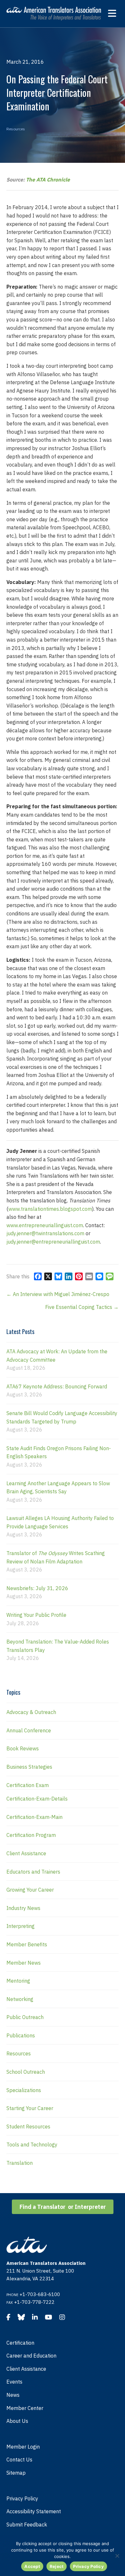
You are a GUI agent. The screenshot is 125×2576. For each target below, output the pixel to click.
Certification (20, 2343)
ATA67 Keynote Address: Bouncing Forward (57, 1386)
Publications (21, 2035)
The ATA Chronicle (48, 180)
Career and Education (31, 2356)
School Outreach (26, 2072)
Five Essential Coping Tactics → (82, 1307)
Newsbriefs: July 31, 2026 (37, 1588)
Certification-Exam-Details (37, 1799)
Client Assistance (26, 1853)
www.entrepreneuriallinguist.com (45, 1225)
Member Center (25, 2408)
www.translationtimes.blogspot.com (50, 1209)
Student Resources (28, 2127)
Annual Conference (29, 1730)
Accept (32, 2566)
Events (14, 2382)
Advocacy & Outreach (31, 1712)
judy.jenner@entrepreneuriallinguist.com (53, 1242)
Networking (20, 1999)
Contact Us (19, 2460)
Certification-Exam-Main (34, 1817)
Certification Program (31, 1835)
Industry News (23, 1908)
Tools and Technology (32, 2145)
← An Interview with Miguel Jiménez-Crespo (58, 1294)
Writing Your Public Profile (36, 1615)
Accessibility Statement (34, 2511)
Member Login (23, 2447)
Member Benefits (27, 1944)
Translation (20, 2163)
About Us (17, 2421)
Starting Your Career (30, 2108)
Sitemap (16, 2473)
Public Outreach (25, 2017)
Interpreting (21, 1926)
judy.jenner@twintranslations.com (45, 1233)
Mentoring (18, 1981)
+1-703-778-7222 (34, 2302)
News (13, 2395)
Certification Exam (28, 1785)
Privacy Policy (22, 2498)
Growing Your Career (30, 1890)
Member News (24, 1963)
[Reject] (117, 2556)
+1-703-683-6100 (40, 2294)
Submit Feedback (27, 2525)
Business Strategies (29, 1767)
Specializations (24, 2090)
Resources (16, 129)
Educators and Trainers (33, 1872)
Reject (57, 2566)
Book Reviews (23, 1748)
